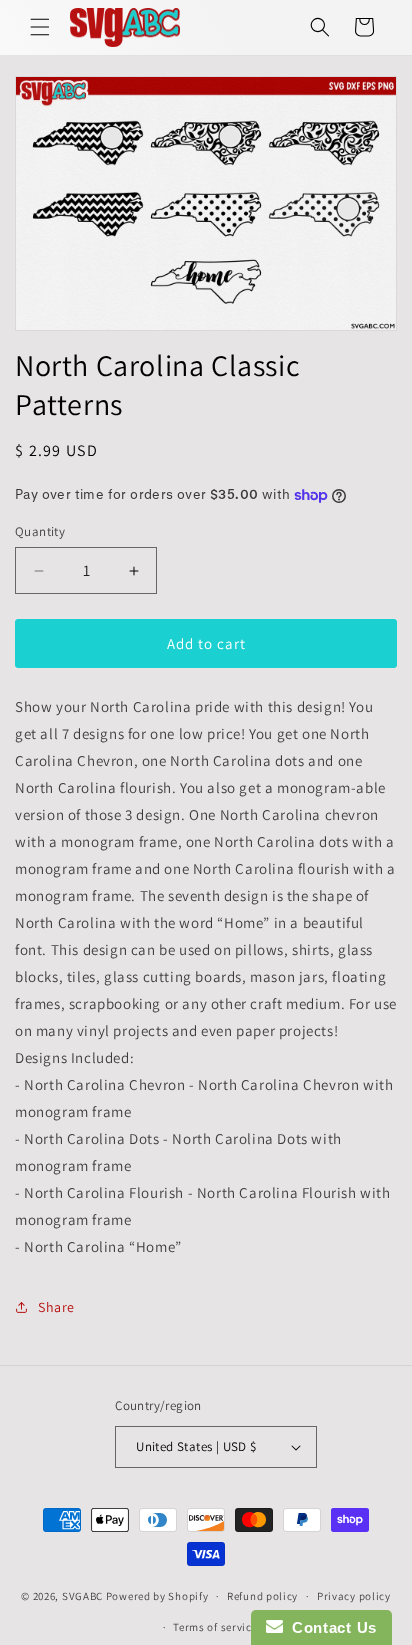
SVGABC (82, 1596)
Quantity (40, 531)
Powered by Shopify (157, 1596)
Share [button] (56, 1307)
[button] (40, 27)
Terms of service (215, 1627)
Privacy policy (354, 1596)
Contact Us (330, 1627)
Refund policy (262, 1596)
